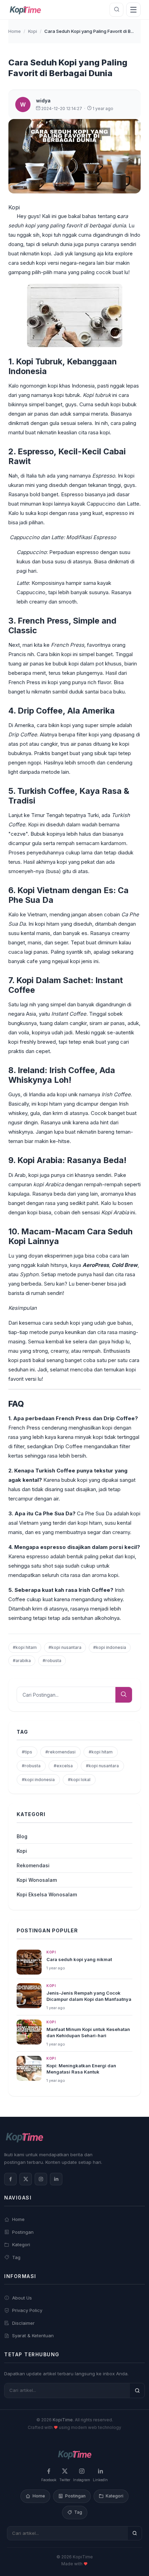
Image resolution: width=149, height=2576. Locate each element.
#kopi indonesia (110, 1647)
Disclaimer (23, 2323)
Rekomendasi (33, 1865)
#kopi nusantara (65, 1647)
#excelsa (63, 1766)
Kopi (33, 31)
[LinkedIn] (56, 2179)
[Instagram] (41, 2179)
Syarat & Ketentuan (33, 2335)
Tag (16, 2257)
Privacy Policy (27, 2310)
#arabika (22, 1661)
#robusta (52, 1661)
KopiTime (63, 2420)
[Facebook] (10, 2179)
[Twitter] (26, 2179)
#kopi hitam (25, 1647)
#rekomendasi (60, 1752)
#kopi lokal (79, 1780)
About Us (22, 2298)
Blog (22, 1836)
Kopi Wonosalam (37, 1880)
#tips (27, 1752)
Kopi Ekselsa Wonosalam (47, 1894)
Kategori (21, 2244)
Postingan (23, 2232)
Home (15, 31)
